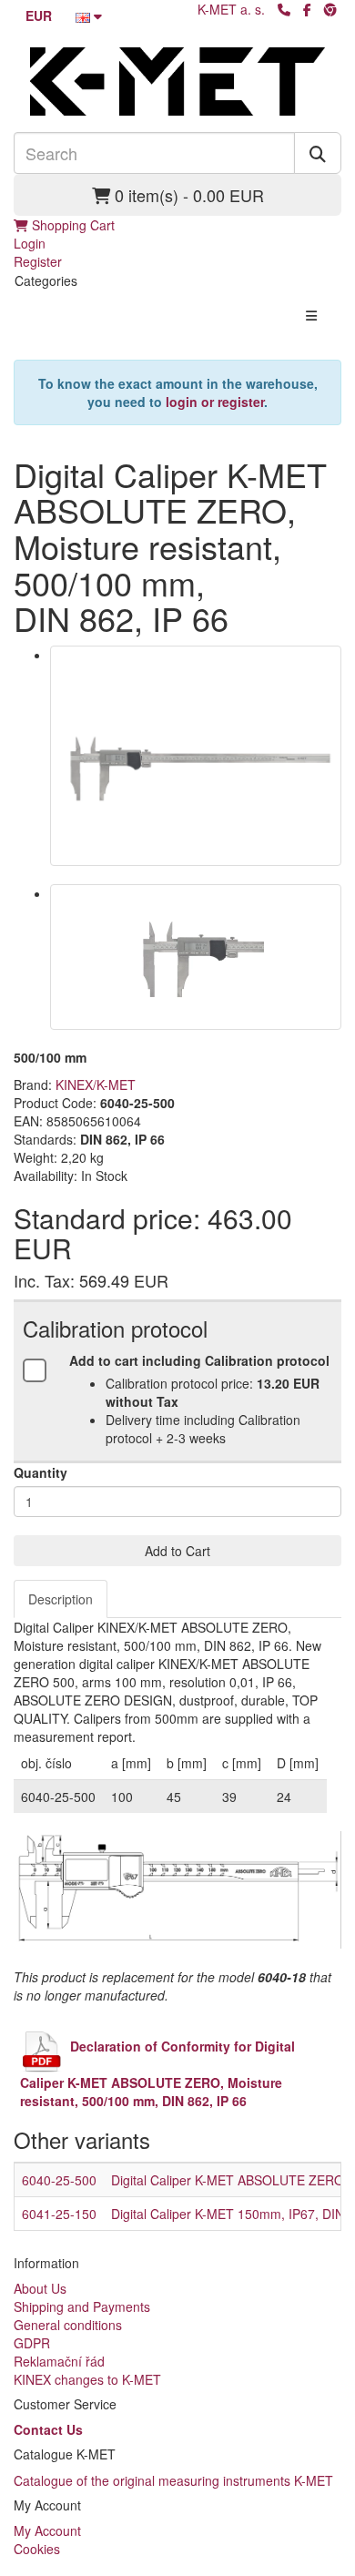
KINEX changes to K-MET (87, 2379)
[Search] (318, 153)
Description (61, 1599)
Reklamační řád (59, 2361)
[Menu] (311, 315)
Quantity (41, 1472)
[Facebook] (307, 9)
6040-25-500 (59, 2180)
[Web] (330, 9)
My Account (47, 2530)
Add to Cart (177, 1551)
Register (38, 261)
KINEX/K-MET (96, 1084)
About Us (40, 2288)
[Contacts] (284, 9)
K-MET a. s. (231, 9)
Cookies (37, 2549)
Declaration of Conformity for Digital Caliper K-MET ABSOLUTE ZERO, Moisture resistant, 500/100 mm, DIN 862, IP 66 (157, 2073)
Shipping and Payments (82, 2306)
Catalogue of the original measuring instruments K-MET (173, 2480)
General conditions (68, 2325)
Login (30, 243)
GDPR (32, 2343)
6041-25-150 (59, 2214)
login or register (215, 402)
